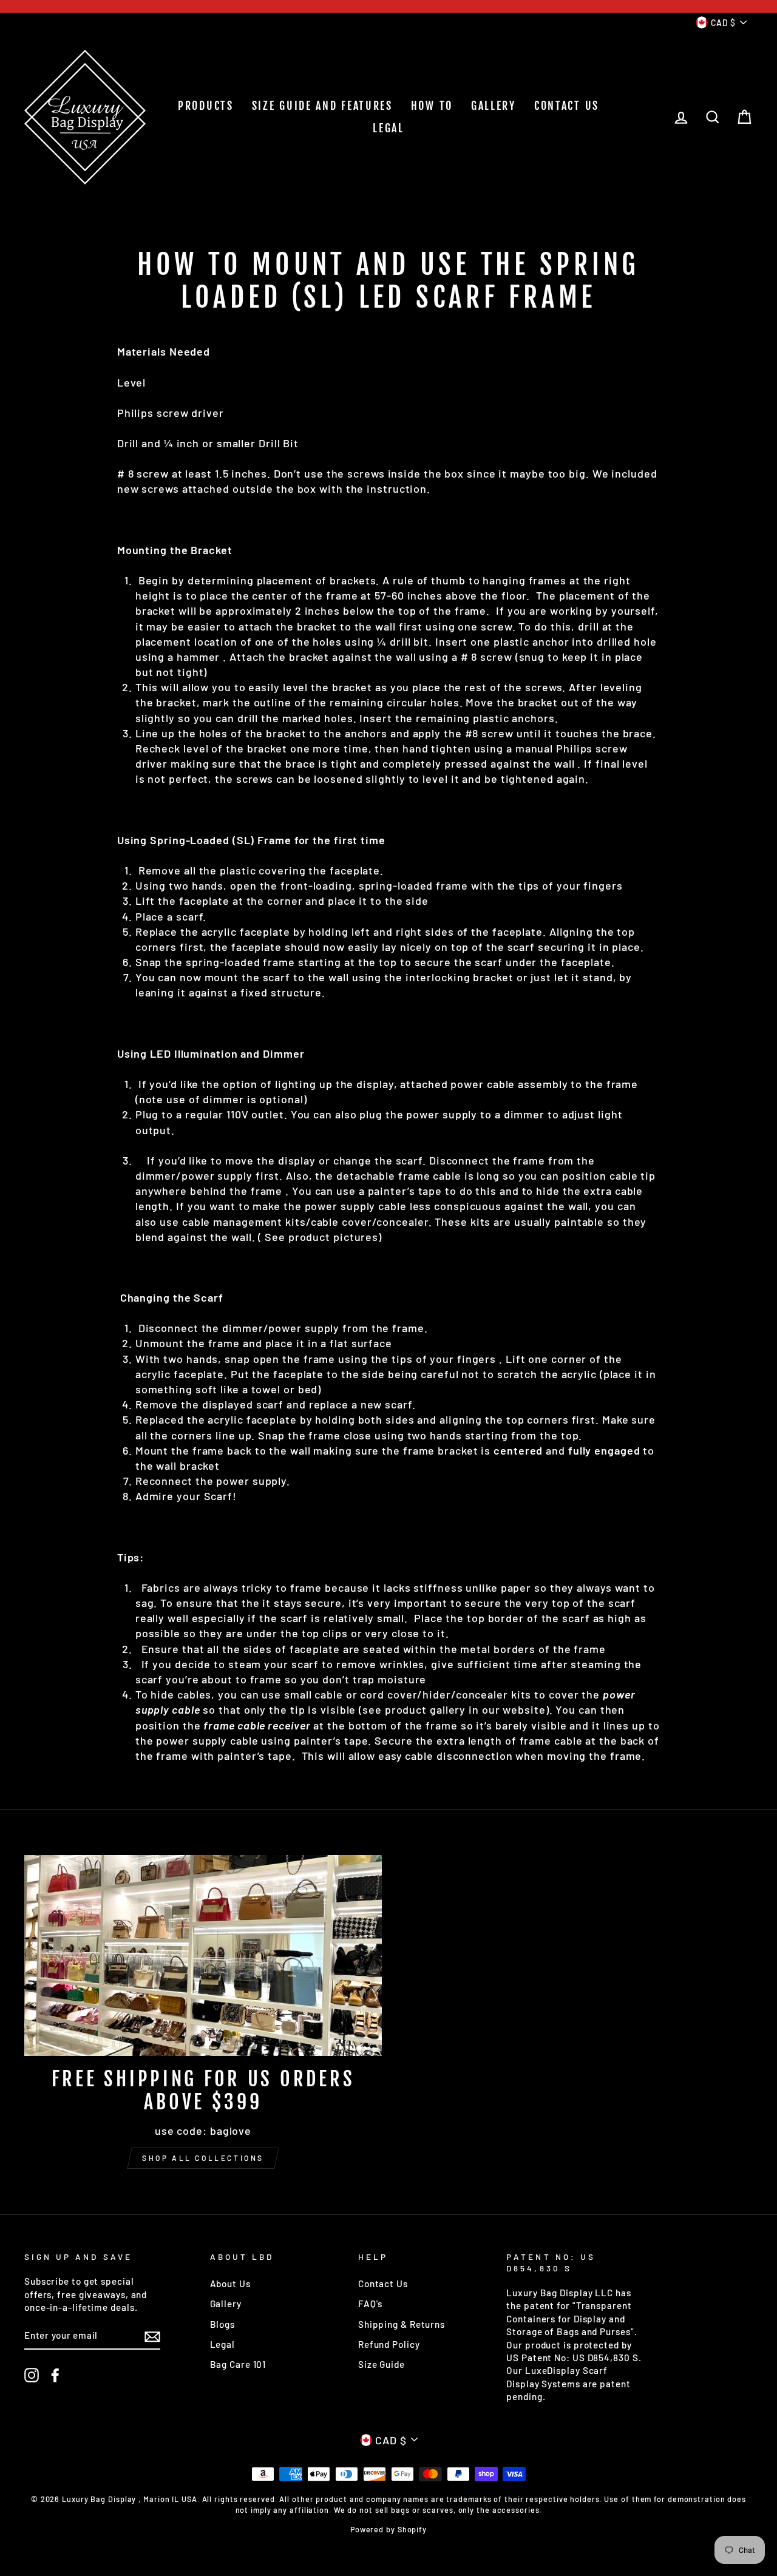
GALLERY (494, 106)
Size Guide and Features (322, 106)
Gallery (226, 2304)
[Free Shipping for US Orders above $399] (203, 1956)
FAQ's (371, 2304)
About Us (230, 2284)
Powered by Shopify (388, 2529)
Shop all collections (203, 2158)
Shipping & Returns (402, 2324)
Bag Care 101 (238, 2364)
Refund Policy (389, 2344)
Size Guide (382, 2364)
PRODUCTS (206, 106)
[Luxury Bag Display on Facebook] (55, 2375)
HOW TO (432, 106)
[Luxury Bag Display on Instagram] (32, 2375)
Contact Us (383, 2284)
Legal (223, 2344)
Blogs (223, 2324)
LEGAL (388, 128)
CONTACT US (567, 106)
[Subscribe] (152, 2336)
